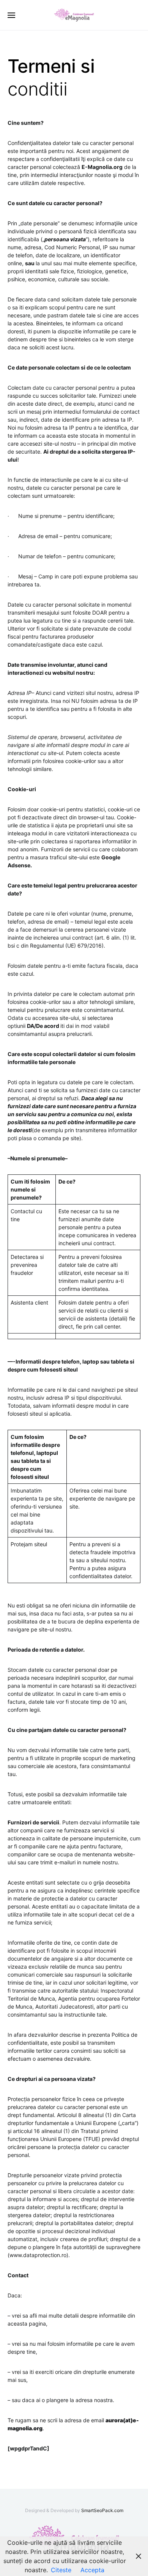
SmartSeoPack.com (102, 2510)
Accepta (92, 2570)
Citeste (61, 2570)
